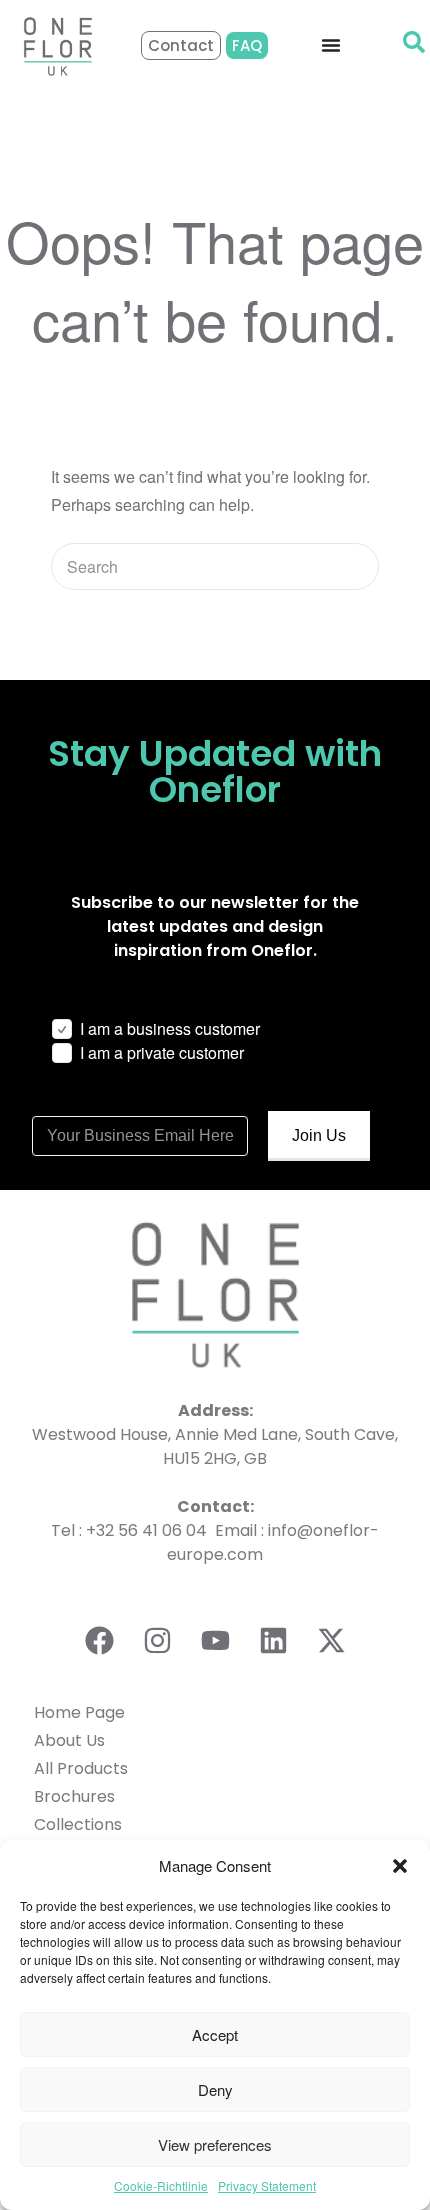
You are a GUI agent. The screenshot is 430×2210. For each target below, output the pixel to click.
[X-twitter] (331, 1640)
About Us (69, 1740)
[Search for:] (215, 566)
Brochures (74, 1796)
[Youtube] (215, 1640)
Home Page (79, 1712)
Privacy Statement (267, 2185)
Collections (78, 1824)
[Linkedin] (273, 1640)
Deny (215, 2089)
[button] (400, 1866)
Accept (215, 2034)
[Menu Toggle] (331, 45)
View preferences (215, 2144)
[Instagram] (157, 1640)
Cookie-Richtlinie (161, 2185)
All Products (81, 1768)
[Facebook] (99, 1640)
